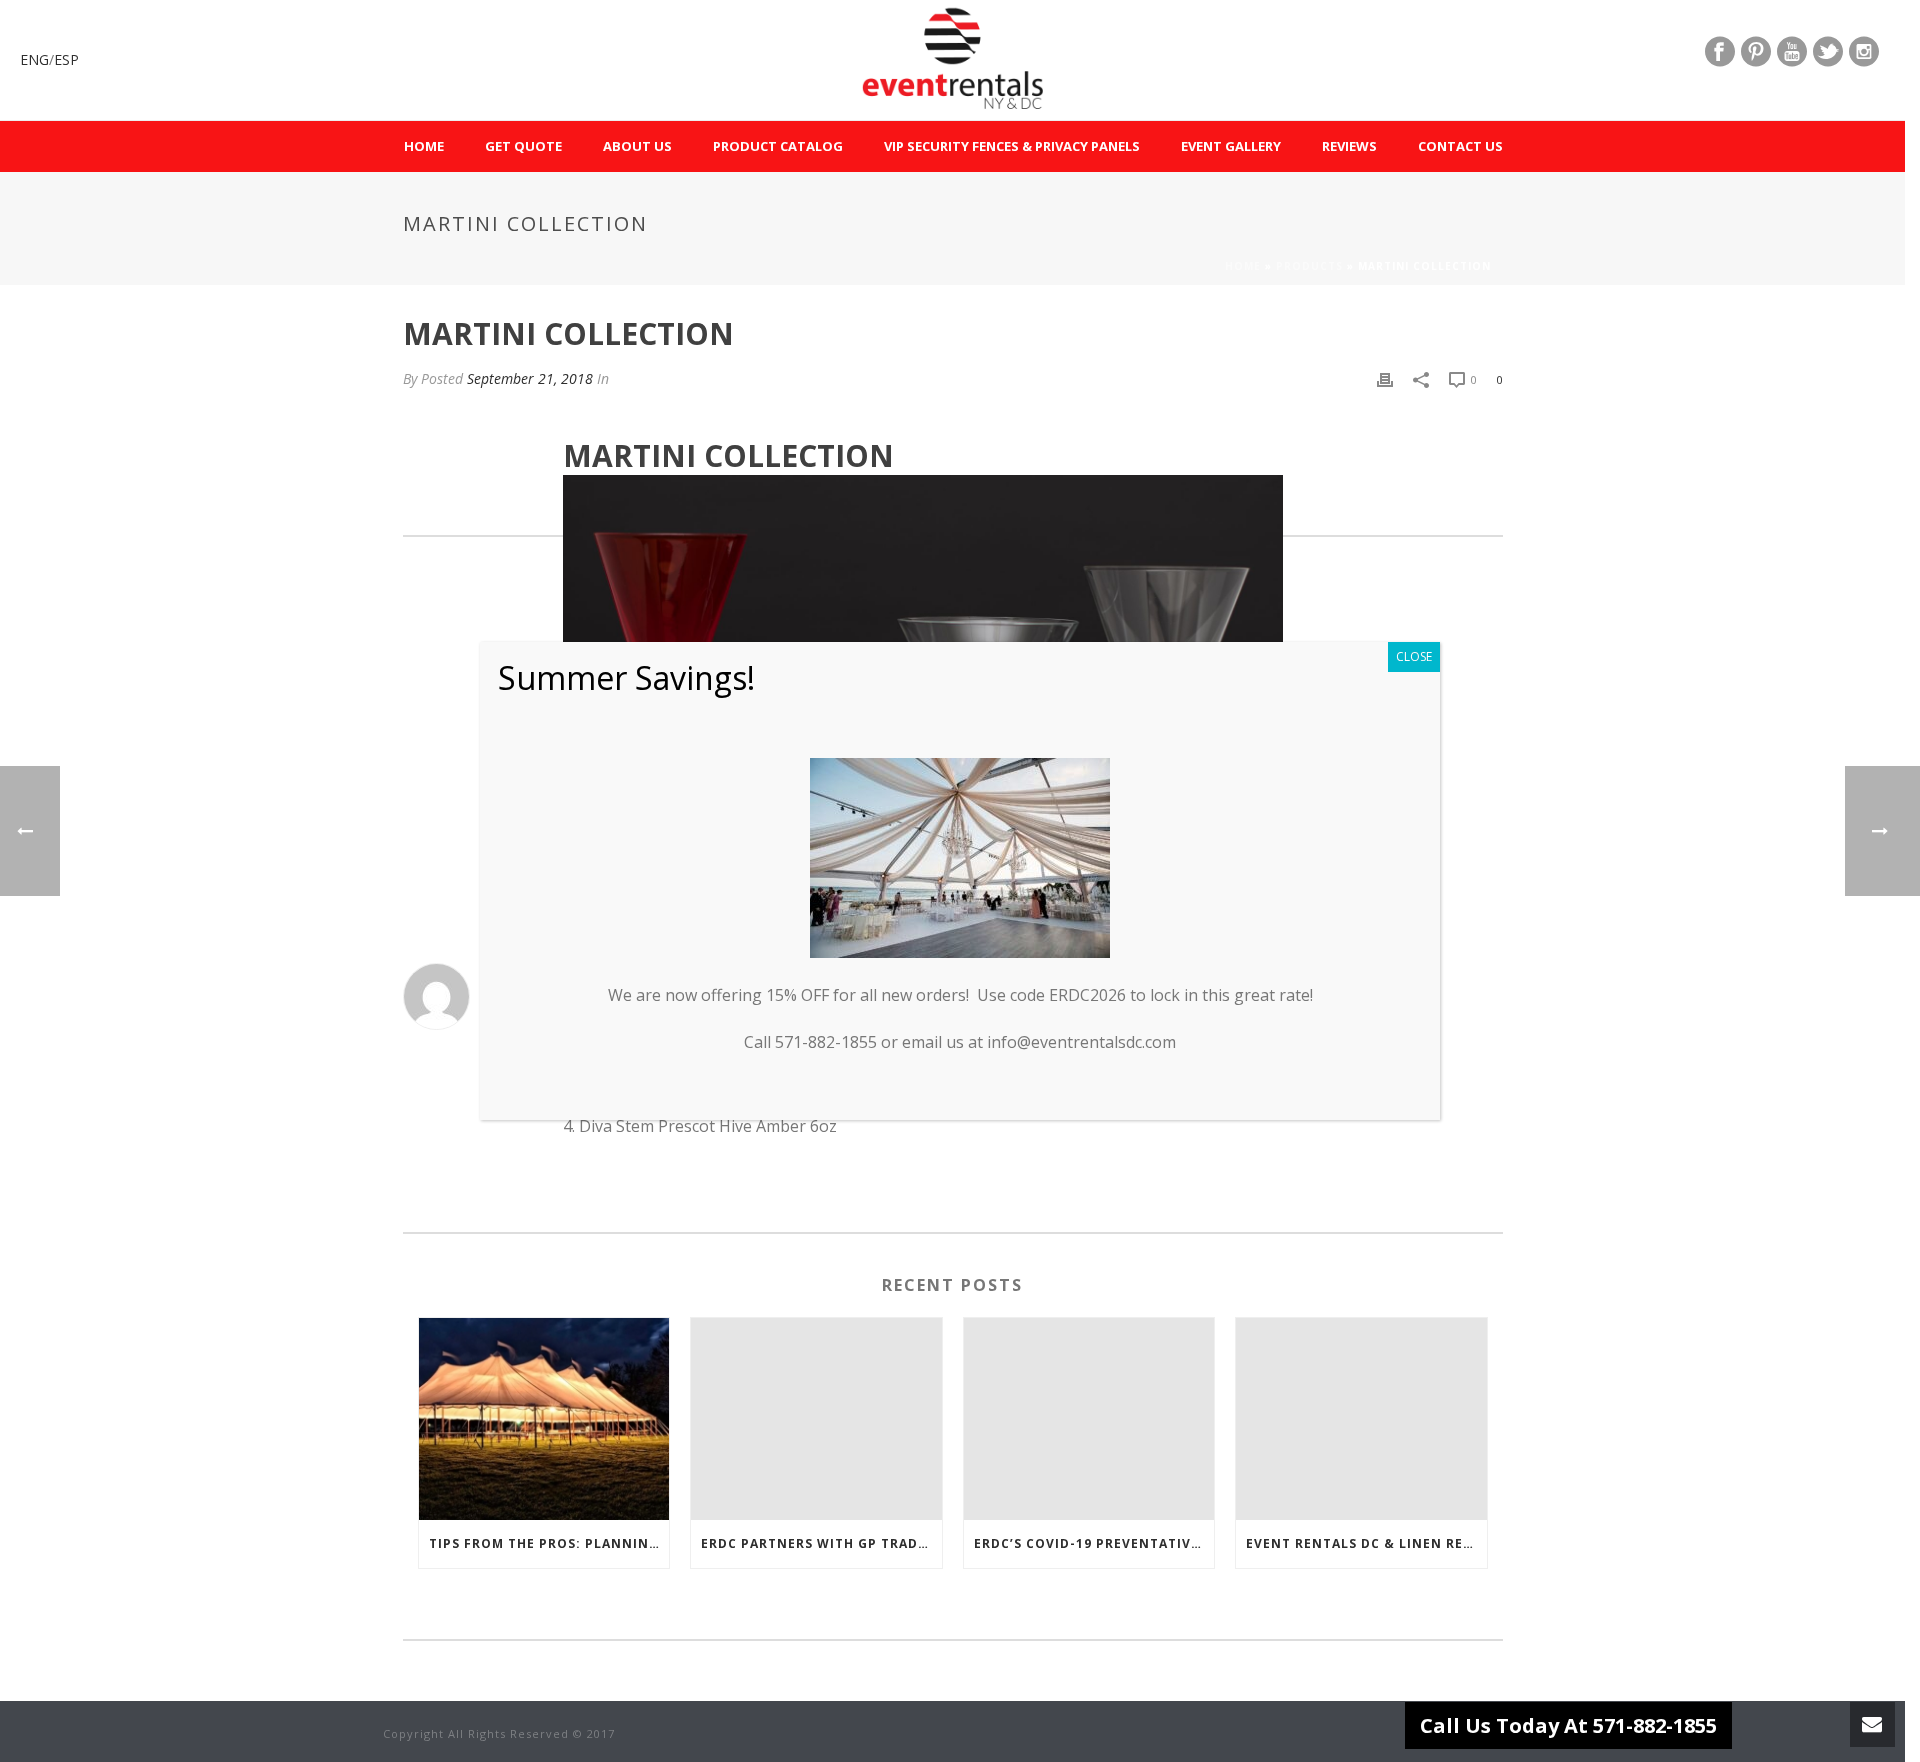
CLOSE (1414, 656)
